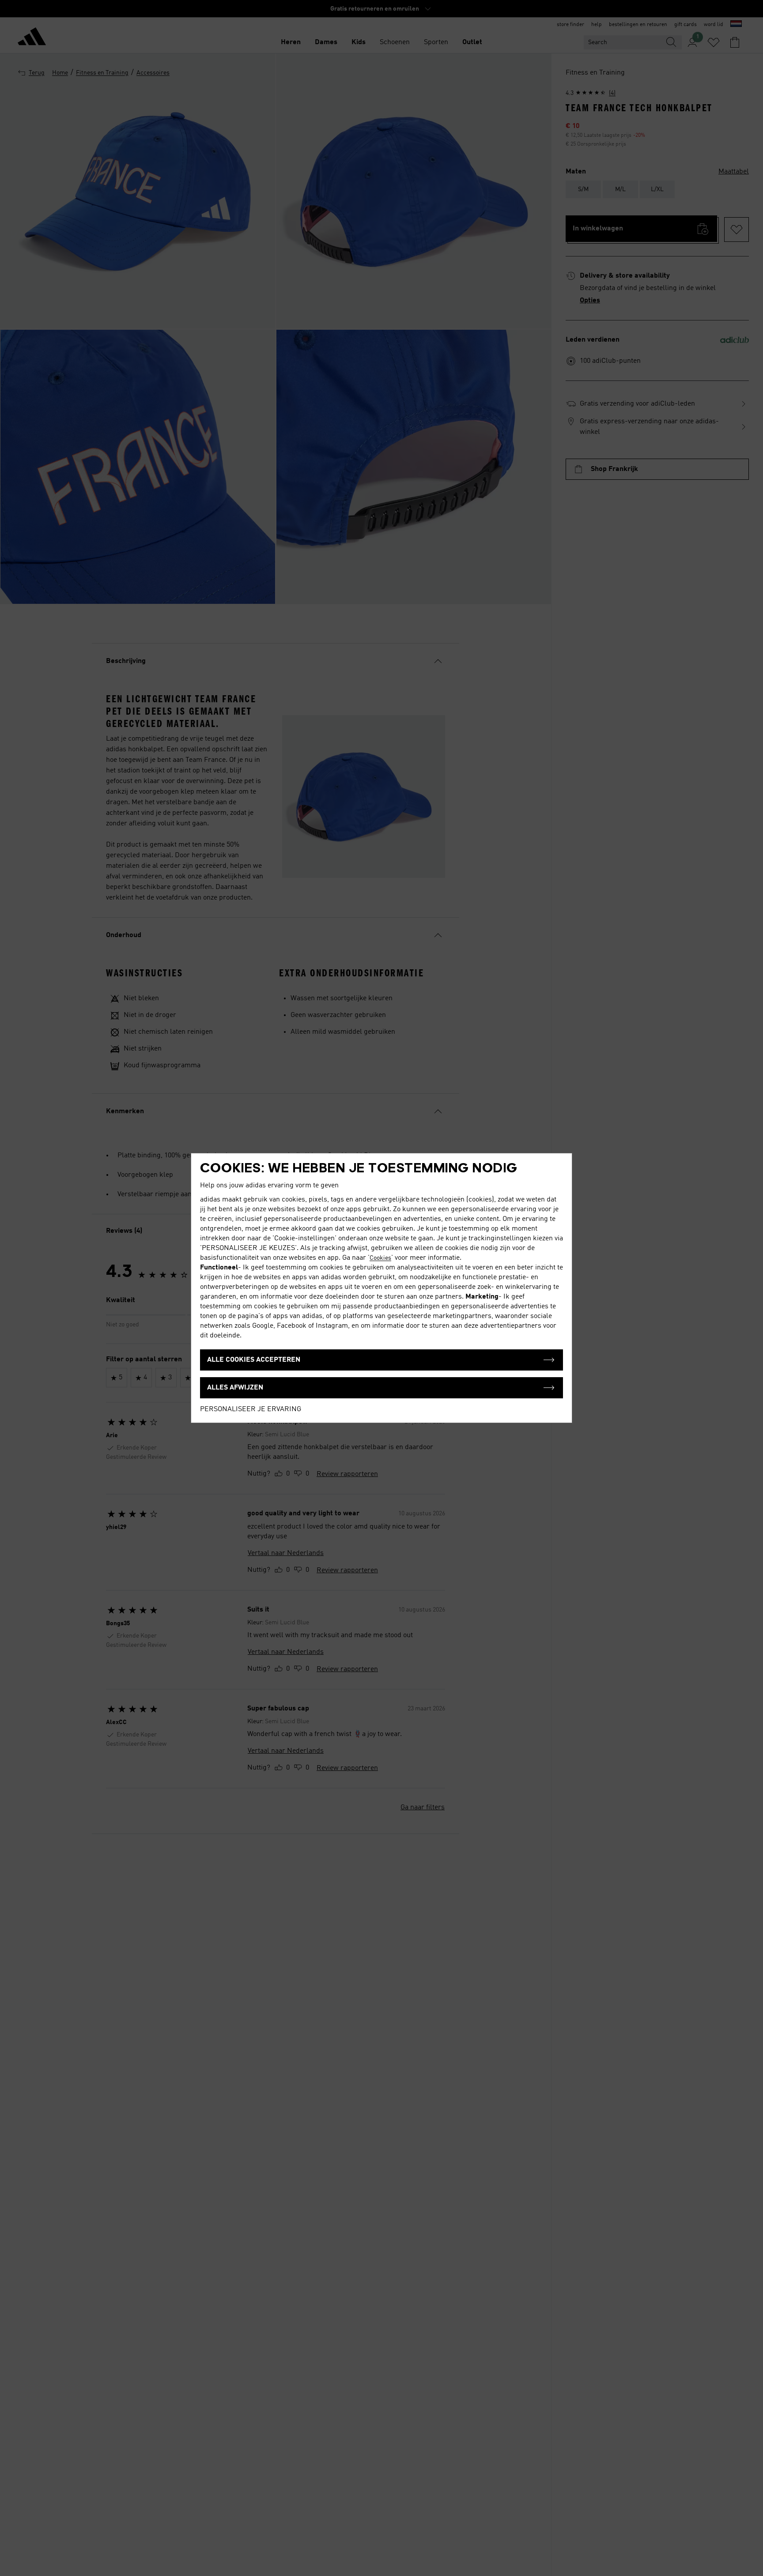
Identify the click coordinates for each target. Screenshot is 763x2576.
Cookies (380, 1258)
